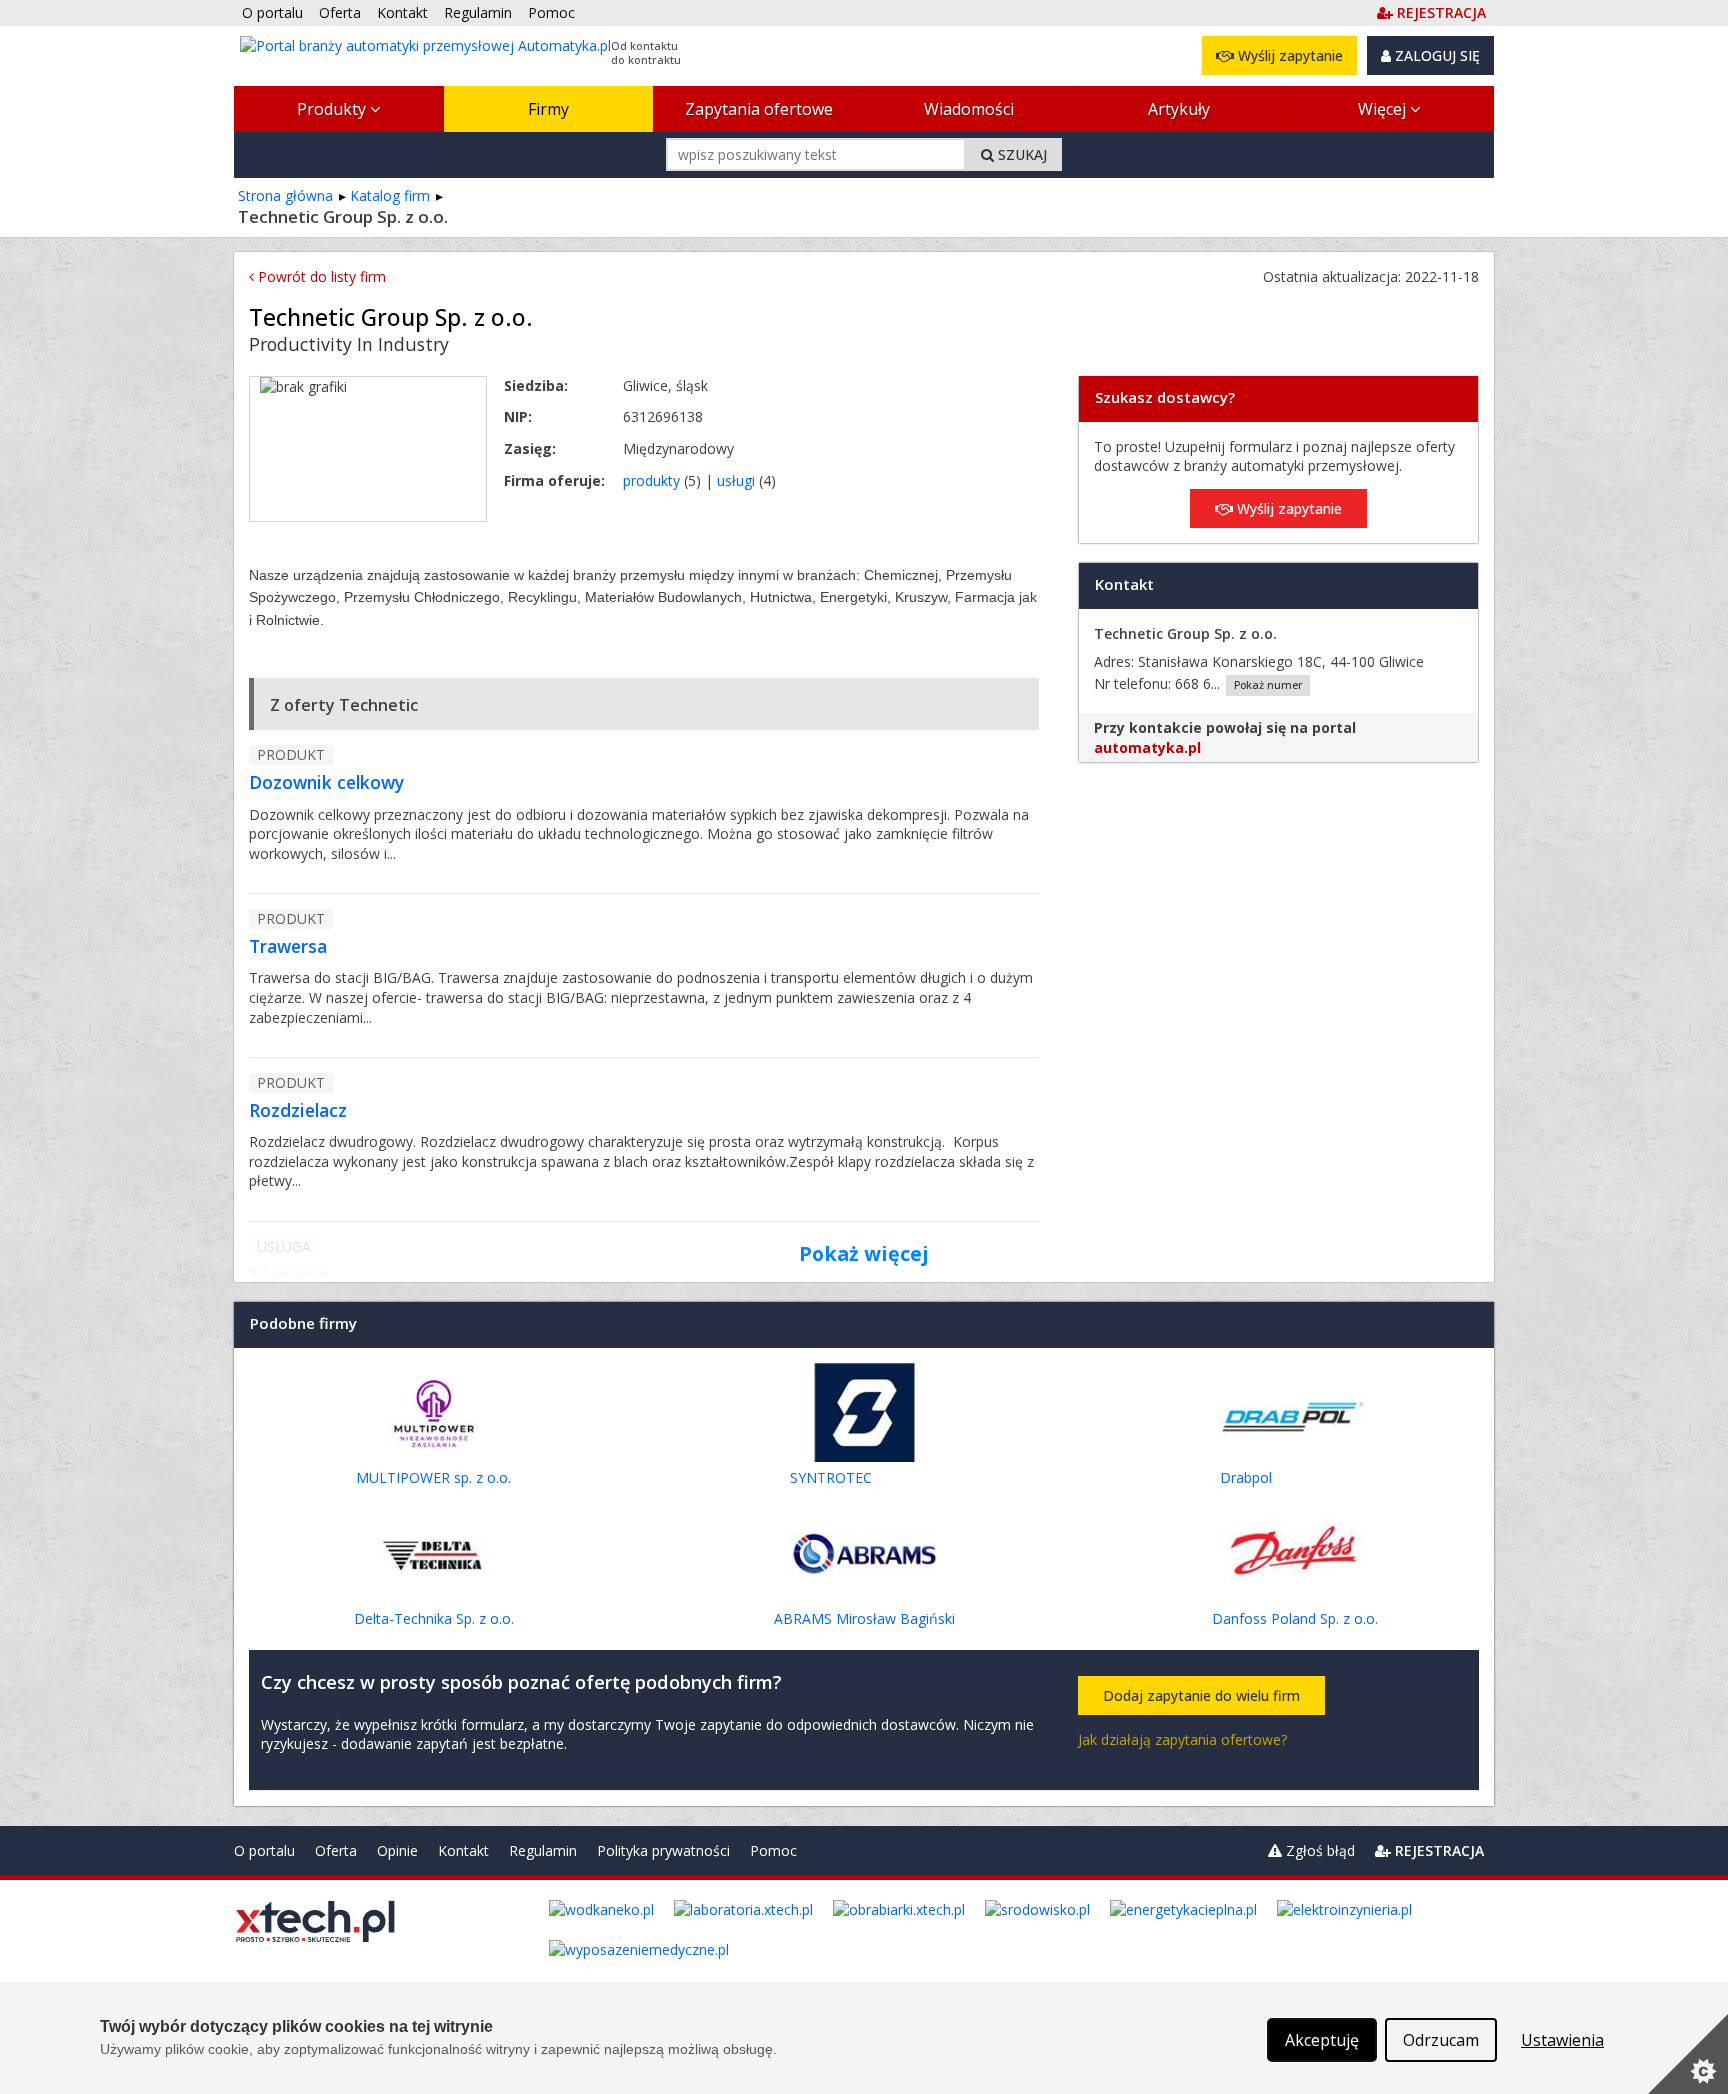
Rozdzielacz (298, 1110)
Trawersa (288, 946)
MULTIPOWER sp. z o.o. (433, 1477)
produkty (651, 480)
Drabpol (1246, 1477)
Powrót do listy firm (320, 276)
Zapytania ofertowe (759, 109)
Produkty (333, 109)
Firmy (548, 109)
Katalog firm (390, 195)
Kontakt (463, 1850)
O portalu (264, 1850)
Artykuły (1179, 109)
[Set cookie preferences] (1688, 2054)
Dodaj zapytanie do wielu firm (1201, 1695)
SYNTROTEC (831, 1477)
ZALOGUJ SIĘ (1435, 55)
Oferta (336, 1850)
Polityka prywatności (663, 1850)
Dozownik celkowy (326, 782)
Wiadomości (969, 109)
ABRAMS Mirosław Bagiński (864, 1618)
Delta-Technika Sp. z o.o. (434, 1618)
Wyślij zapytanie (1288, 55)
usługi (736, 480)
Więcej (1384, 109)
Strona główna (285, 195)
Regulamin (543, 1850)
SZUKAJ (1020, 154)
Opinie (397, 1850)
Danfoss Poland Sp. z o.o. (1295, 1618)
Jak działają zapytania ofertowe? (1182, 1739)
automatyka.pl (1147, 747)
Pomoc (773, 1850)
